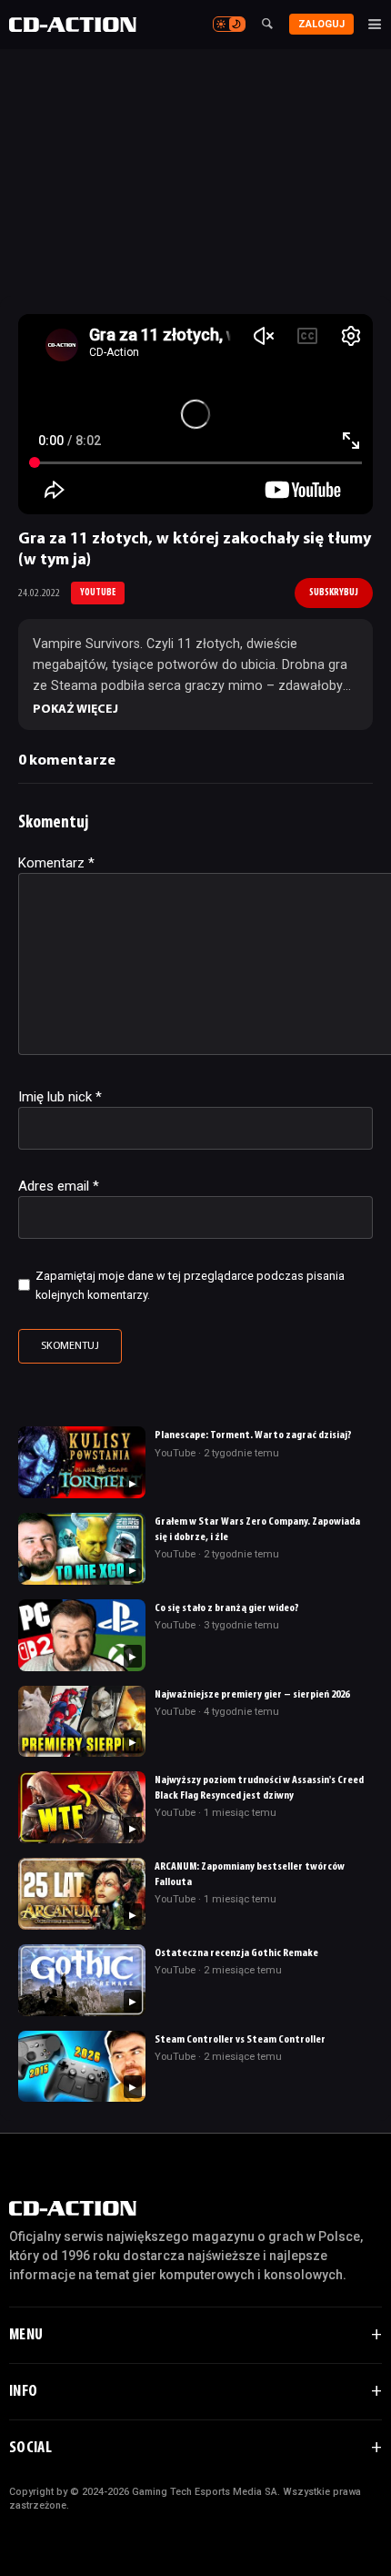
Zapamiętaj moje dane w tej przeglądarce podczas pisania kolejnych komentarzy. (190, 1285)
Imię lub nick (60, 1097)
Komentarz (56, 863)
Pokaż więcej (75, 710)
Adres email (59, 1186)
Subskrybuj (334, 593)
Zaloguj (321, 24)
